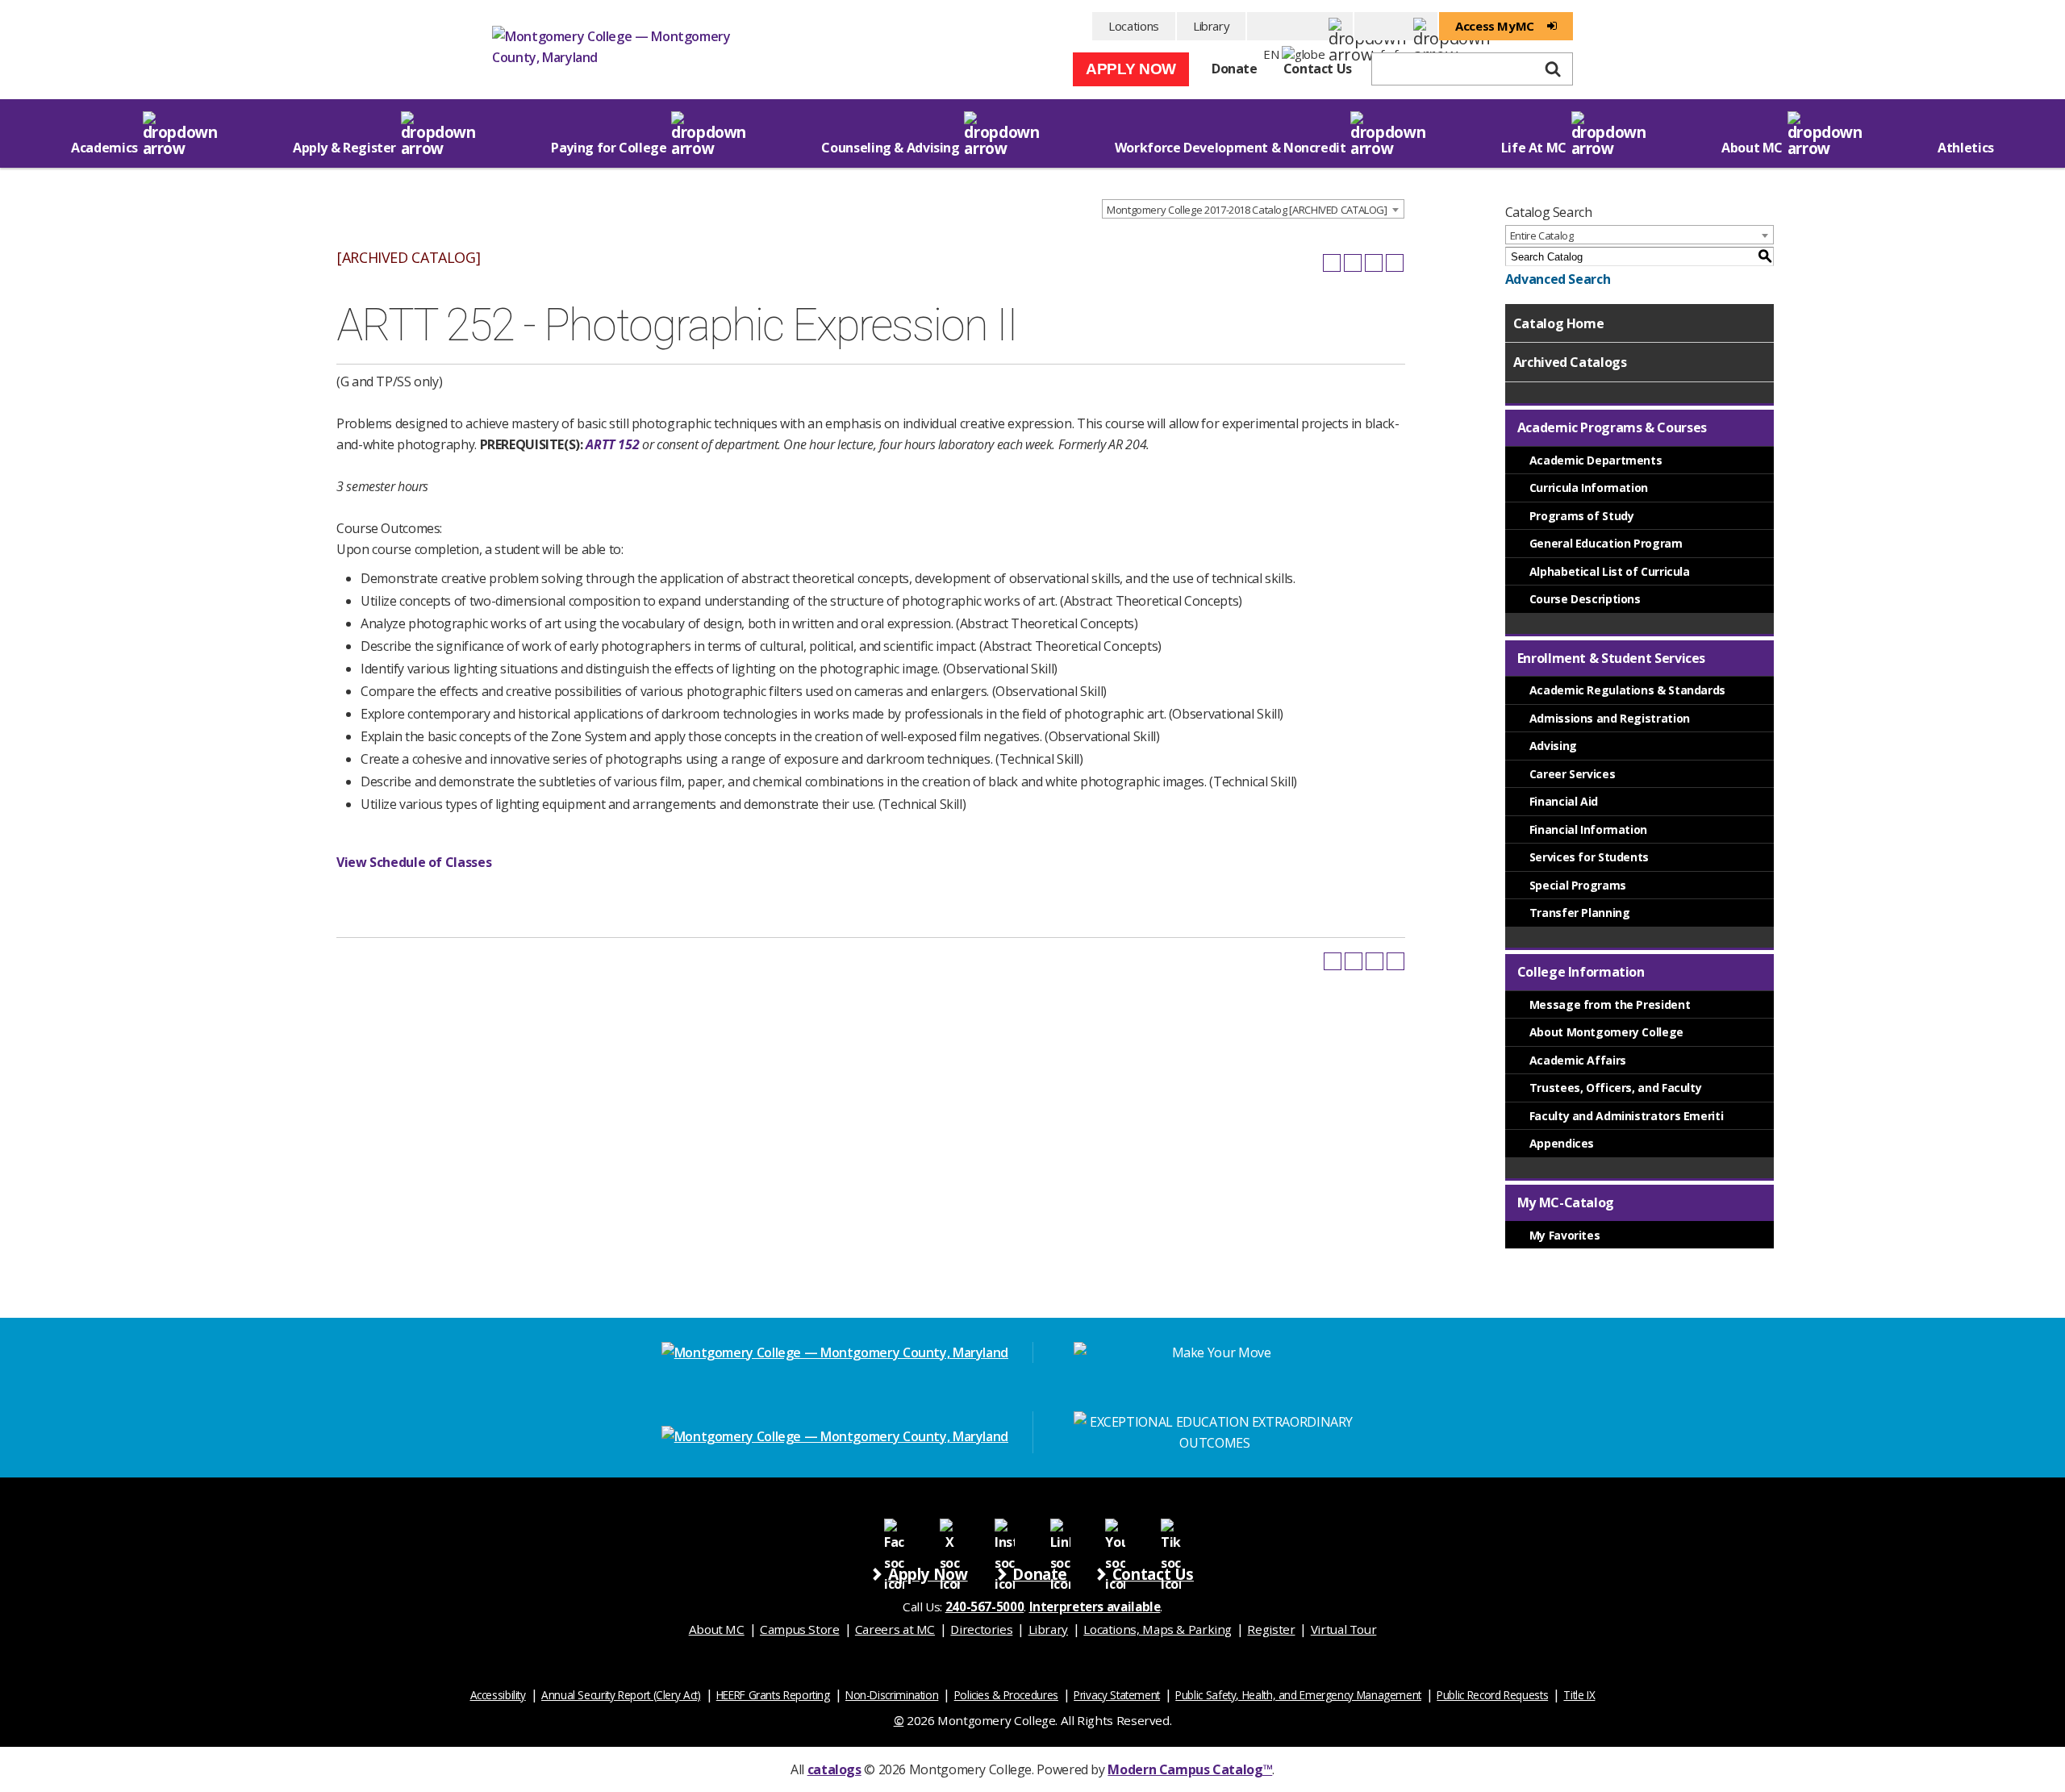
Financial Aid (1564, 801)
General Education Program (1606, 543)
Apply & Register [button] (344, 148)
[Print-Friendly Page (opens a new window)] (1374, 263)
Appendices (1562, 1143)
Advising (1553, 746)
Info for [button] (1396, 26)
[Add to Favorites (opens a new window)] (1332, 263)
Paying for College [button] (609, 148)
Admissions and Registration (1610, 718)
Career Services (1572, 774)
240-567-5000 (985, 1607)
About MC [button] (1752, 148)
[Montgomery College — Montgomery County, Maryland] (613, 52)
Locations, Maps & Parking (1158, 1629)
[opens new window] (894, 1528)
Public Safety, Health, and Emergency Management (1298, 1695)
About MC (717, 1629)
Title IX (1579, 1695)
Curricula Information (1589, 488)
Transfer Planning (1580, 913)
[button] (1300, 26)
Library (1211, 26)
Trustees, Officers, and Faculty (1616, 1088)
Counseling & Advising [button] (890, 148)
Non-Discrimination (892, 1695)
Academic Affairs (1578, 1060)
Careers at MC (895, 1629)
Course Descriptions (1585, 599)
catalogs (834, 1769)
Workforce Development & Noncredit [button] (1231, 148)
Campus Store (800, 1629)
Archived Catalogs (1570, 362)
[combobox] (1253, 209)
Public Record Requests (1492, 1695)
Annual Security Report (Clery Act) (621, 1695)
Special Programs (1578, 885)
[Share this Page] (1353, 263)
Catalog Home (1559, 323)
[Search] (1553, 69)
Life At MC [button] (1534, 148)
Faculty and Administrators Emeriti (1627, 1116)
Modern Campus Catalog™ (1190, 1769)
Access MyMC (1495, 26)
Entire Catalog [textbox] (1542, 235)
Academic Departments (1596, 460)
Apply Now (1131, 69)
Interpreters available (1095, 1607)
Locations (1134, 26)
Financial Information (1588, 829)
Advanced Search (1558, 279)
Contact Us (1318, 69)
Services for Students (1589, 857)
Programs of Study (1582, 516)
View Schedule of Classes (414, 862)
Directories (981, 1629)
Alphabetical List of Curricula (1610, 571)
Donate (1235, 69)
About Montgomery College (1606, 1032)
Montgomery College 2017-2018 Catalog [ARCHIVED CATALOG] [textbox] (1247, 210)
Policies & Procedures (1006, 1695)
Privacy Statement (1117, 1695)
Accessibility (498, 1695)
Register (1271, 1629)
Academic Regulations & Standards (1627, 690)
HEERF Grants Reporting (773, 1695)
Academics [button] (104, 148)
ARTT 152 (612, 444)
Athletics (1966, 148)
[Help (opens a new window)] (1395, 263)
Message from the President (1610, 1004)
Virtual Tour (1344, 1629)
